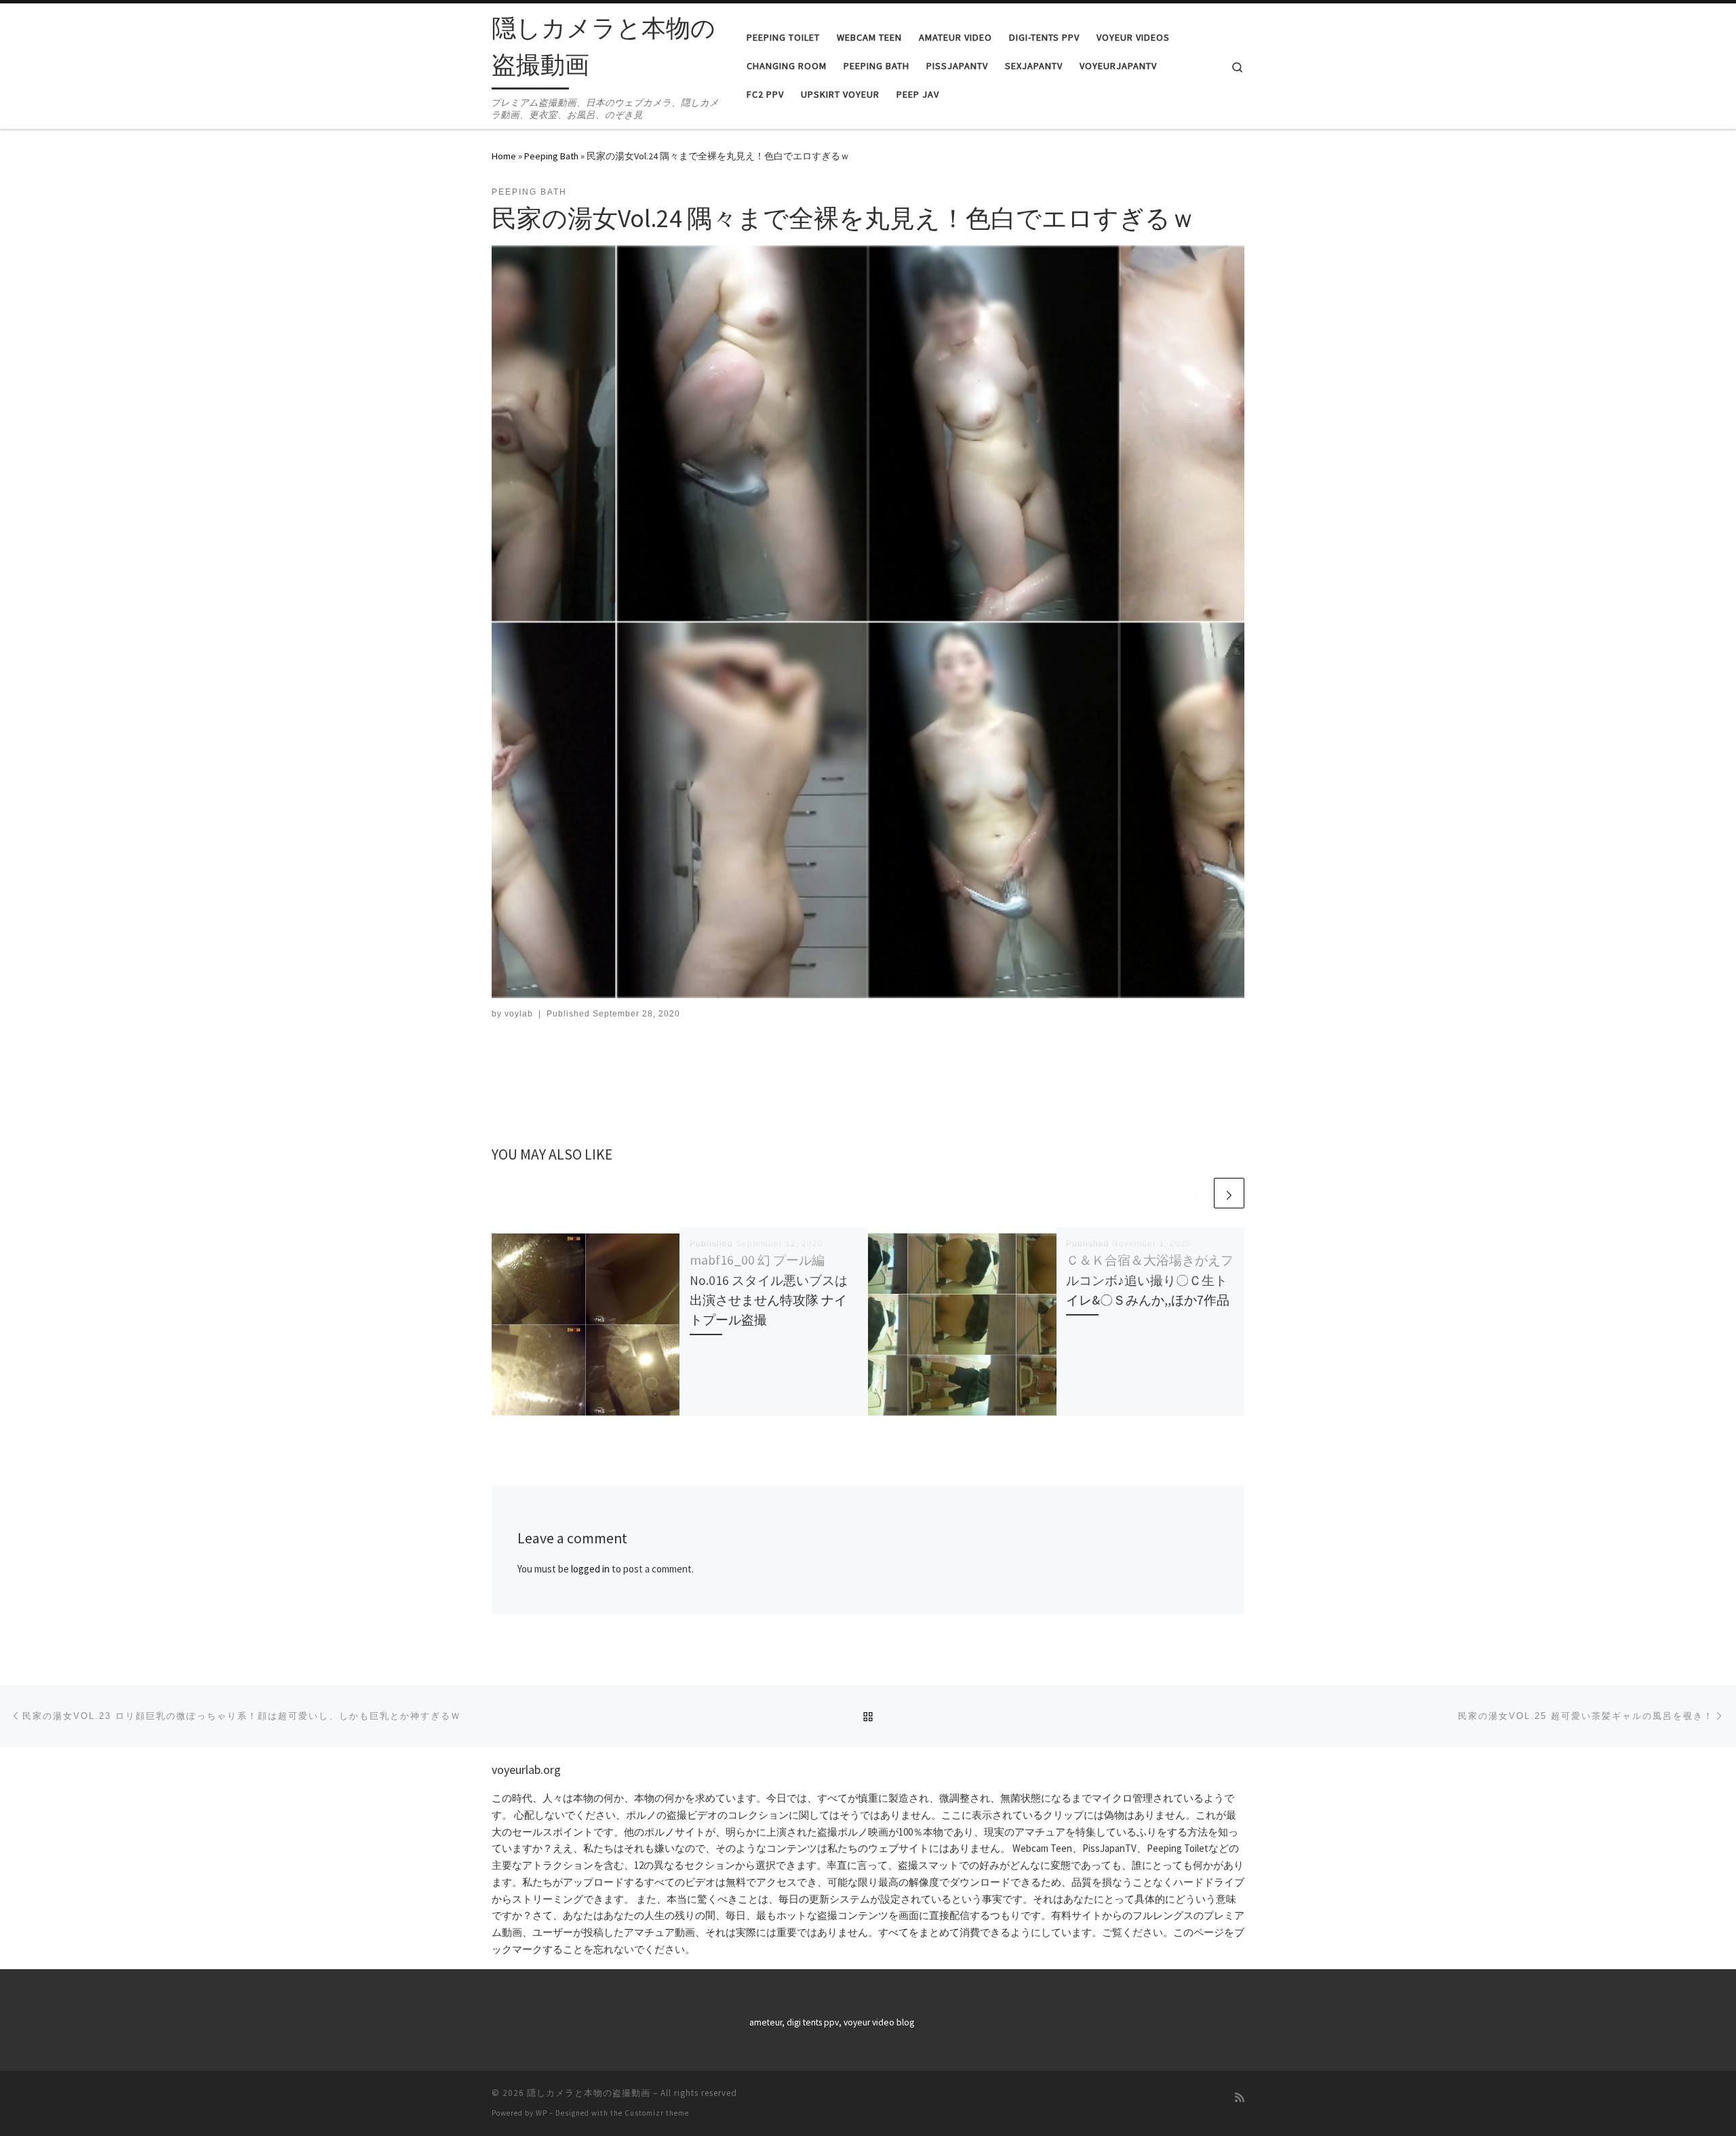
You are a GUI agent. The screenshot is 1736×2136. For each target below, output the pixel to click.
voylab (519, 1014)
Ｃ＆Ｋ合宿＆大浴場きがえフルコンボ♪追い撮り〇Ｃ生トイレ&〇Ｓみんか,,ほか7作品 (1150, 1280)
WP (541, 2113)
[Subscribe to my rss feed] (1240, 2098)
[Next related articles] (1229, 1193)
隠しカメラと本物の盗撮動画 (589, 2093)
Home (504, 156)
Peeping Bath (551, 156)
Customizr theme (657, 2113)
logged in (590, 1569)
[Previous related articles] (1197, 1193)
